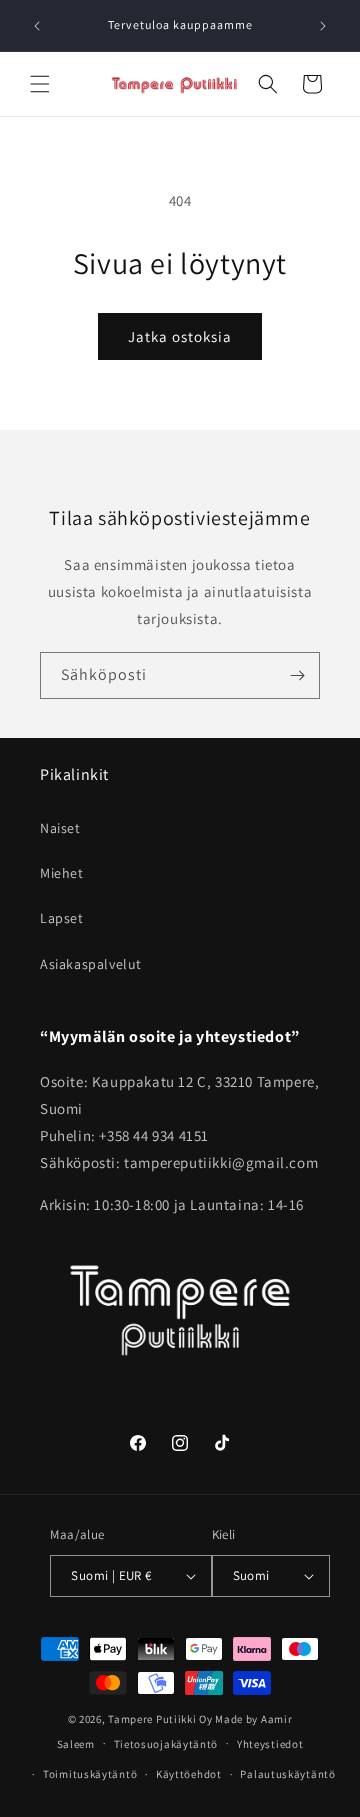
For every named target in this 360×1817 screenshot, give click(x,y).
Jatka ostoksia (180, 336)
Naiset (60, 828)
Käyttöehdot (189, 1774)
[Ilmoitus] (323, 26)
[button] (40, 84)
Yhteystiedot (270, 1744)
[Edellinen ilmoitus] (37, 26)
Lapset (62, 918)
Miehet (62, 873)
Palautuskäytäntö (287, 1774)
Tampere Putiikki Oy (160, 1719)
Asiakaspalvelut (91, 964)
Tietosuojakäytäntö (166, 1744)
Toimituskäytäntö (90, 1774)
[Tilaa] (297, 675)
